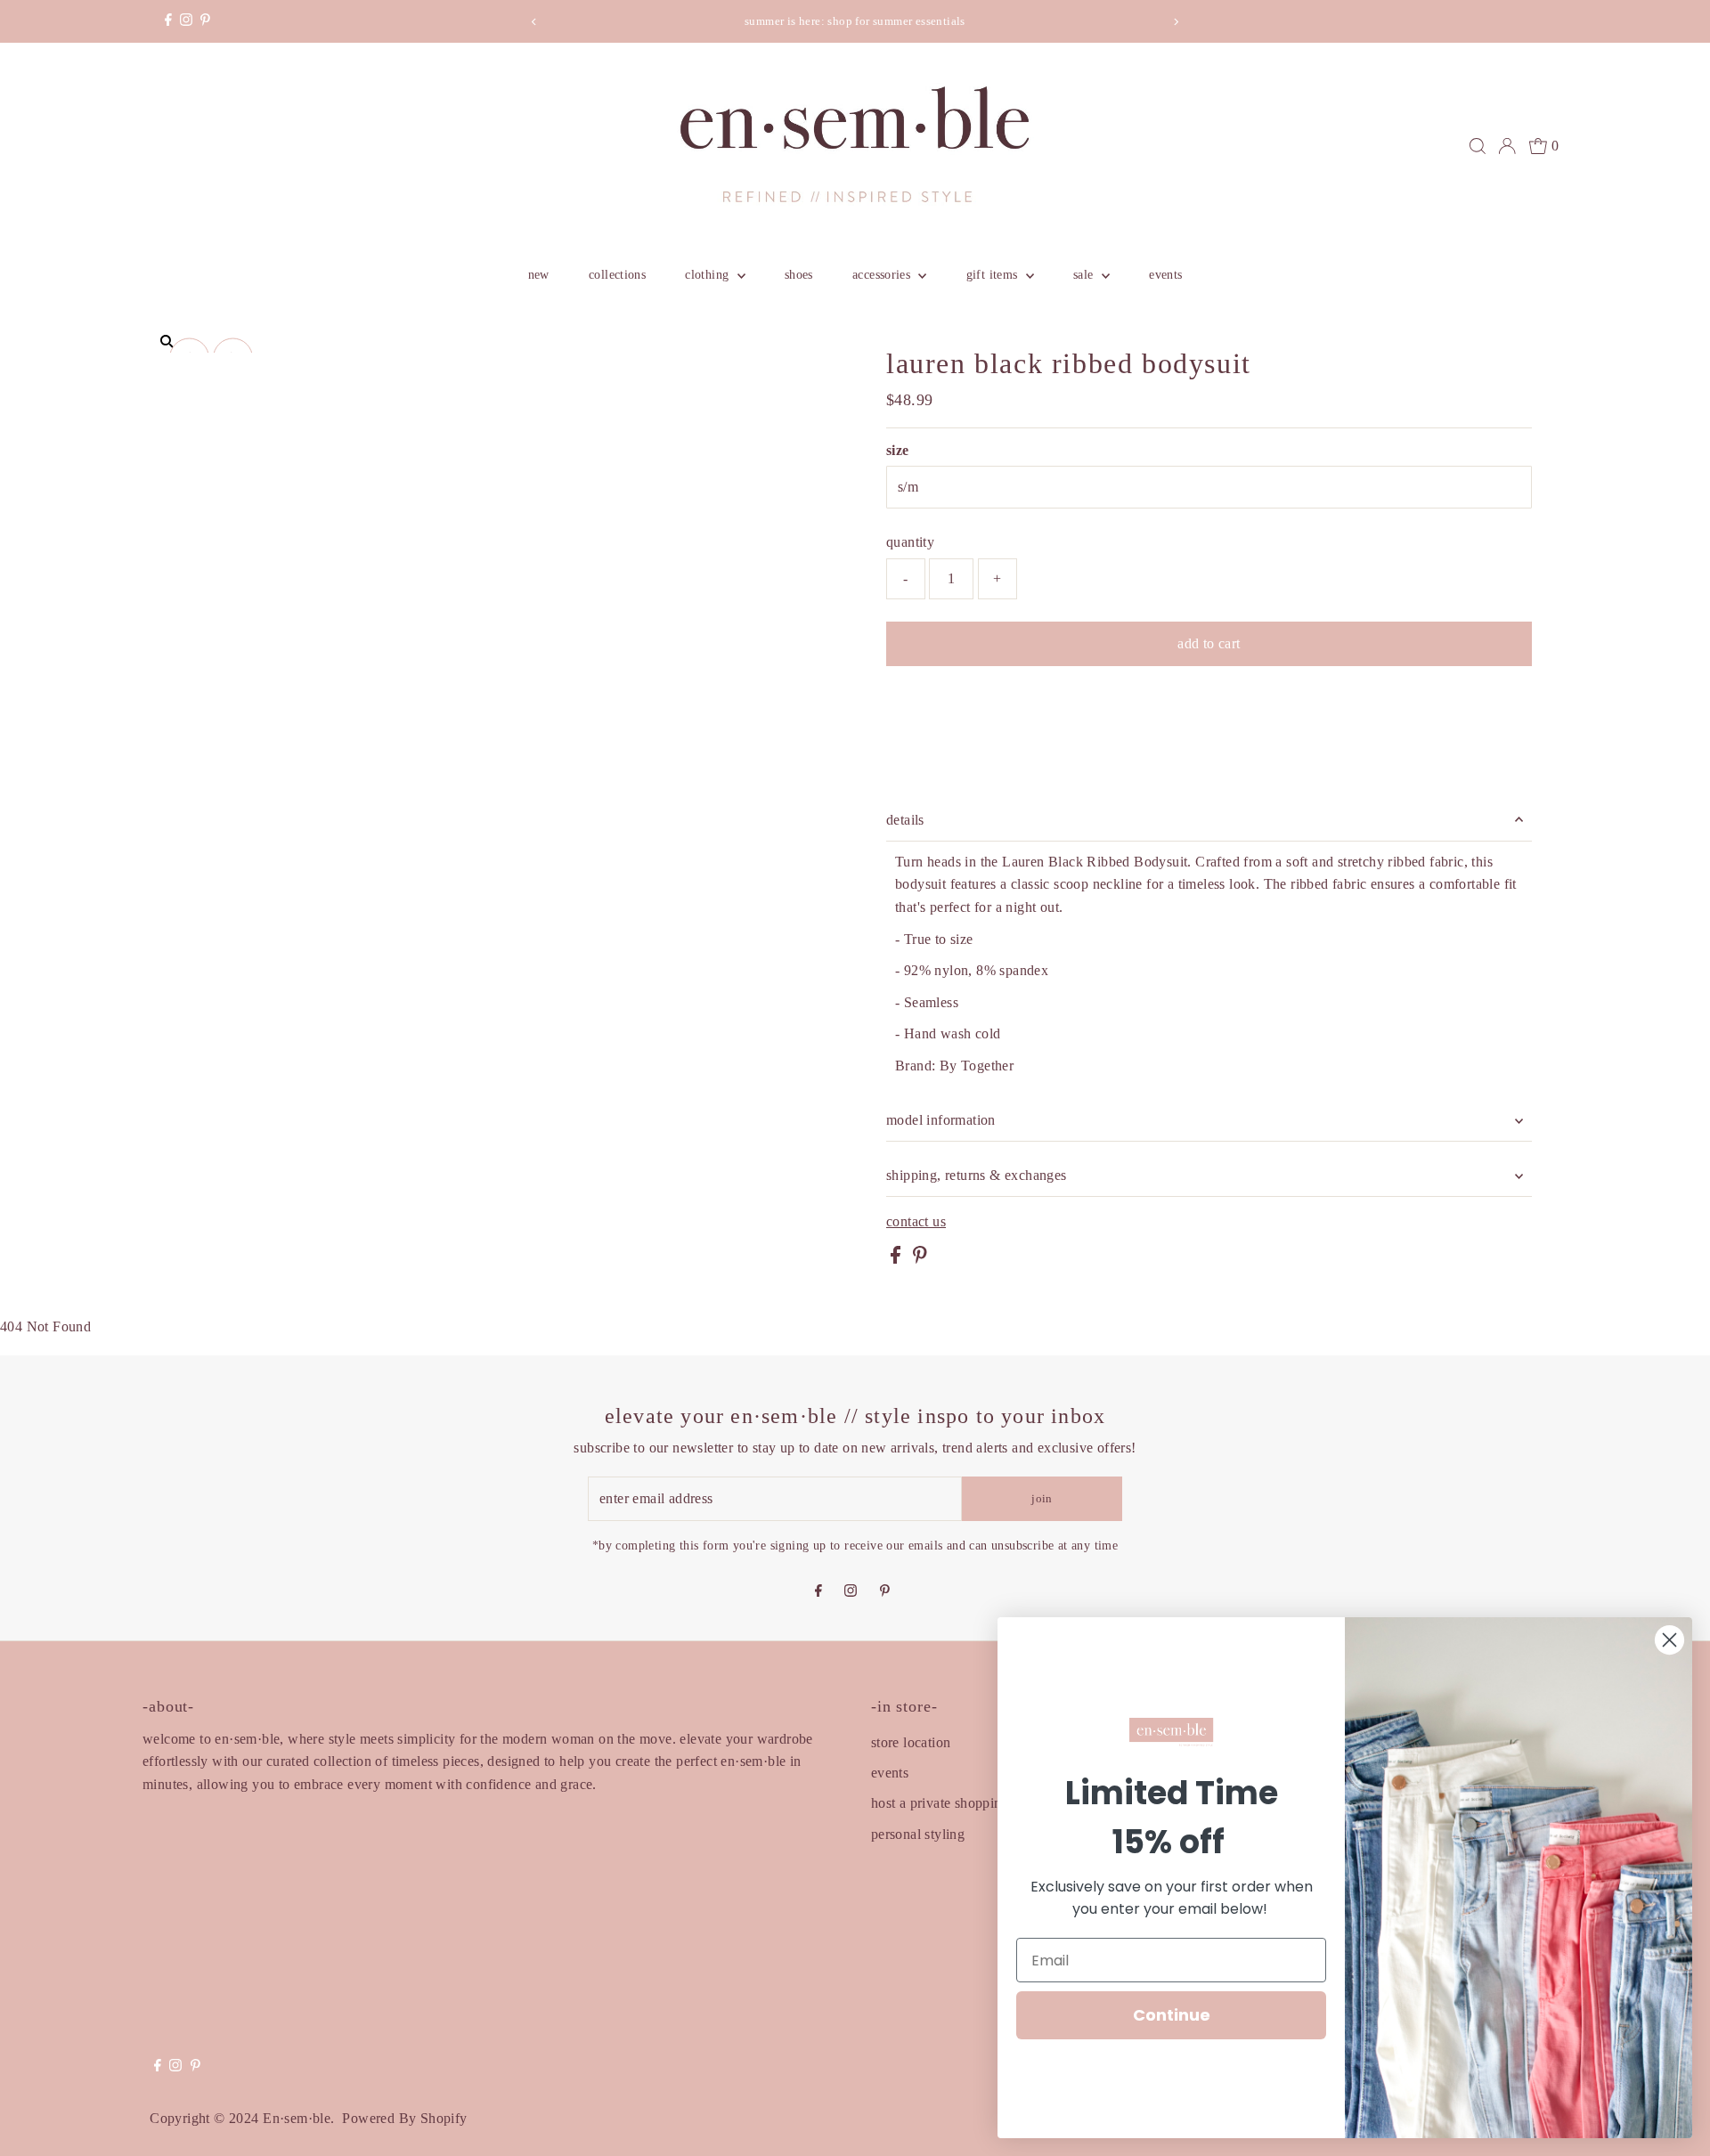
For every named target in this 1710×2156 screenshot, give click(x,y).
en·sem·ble (297, 2118)
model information (941, 1120)
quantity (910, 542)
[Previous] (534, 22)
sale (1085, 275)
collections (617, 275)
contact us (916, 1222)
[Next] (1176, 22)
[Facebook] (168, 21)
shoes (799, 275)
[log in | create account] (1507, 146)
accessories (883, 275)
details (905, 820)
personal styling (918, 1834)
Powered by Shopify (404, 2118)
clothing (708, 275)
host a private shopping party (957, 1803)
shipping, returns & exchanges (977, 1175)
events (1165, 275)
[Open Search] (1478, 146)
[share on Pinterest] (920, 1259)
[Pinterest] (205, 21)
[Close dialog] (1669, 1640)
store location (911, 1742)
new (539, 275)
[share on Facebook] (897, 1259)
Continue (1172, 2015)
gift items (994, 275)
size (898, 450)
